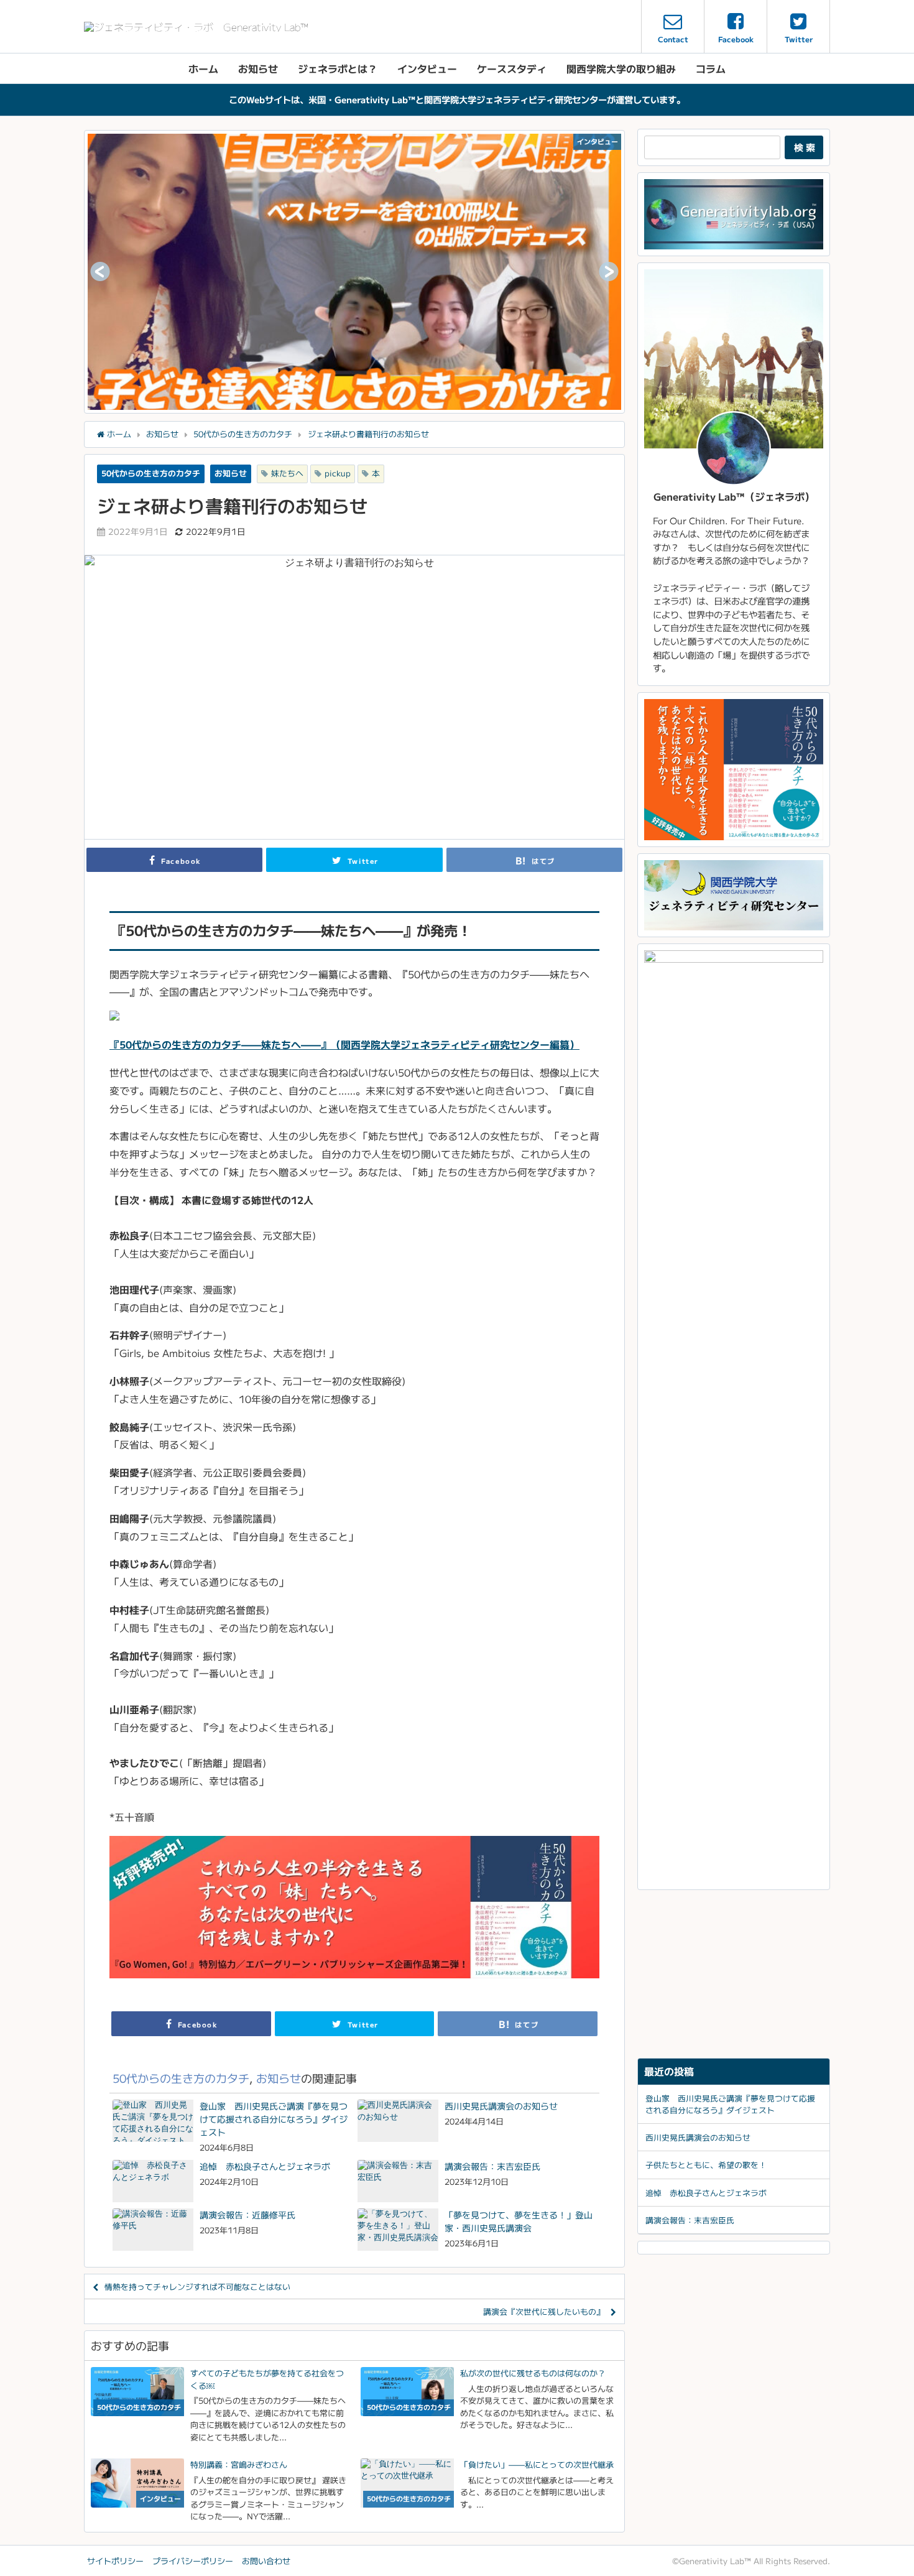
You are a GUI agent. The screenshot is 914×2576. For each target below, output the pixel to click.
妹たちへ (287, 473)
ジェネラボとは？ (338, 68)
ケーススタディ (512, 68)
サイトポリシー (115, 2561)
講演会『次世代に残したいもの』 (544, 2311)
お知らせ (258, 68)
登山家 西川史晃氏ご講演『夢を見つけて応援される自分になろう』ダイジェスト (730, 2104)
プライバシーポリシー (193, 2561)
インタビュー (427, 68)
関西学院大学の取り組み (621, 68)
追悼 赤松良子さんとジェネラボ (706, 2193)
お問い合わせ (266, 2561)
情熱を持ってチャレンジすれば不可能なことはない (197, 2286)
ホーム (203, 68)
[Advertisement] (734, 1974)
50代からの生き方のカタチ (151, 473)
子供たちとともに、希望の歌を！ (706, 2165)
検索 (806, 147)
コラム (711, 68)
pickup (338, 473)
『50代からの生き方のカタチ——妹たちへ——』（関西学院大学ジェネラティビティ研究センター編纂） (344, 1044)
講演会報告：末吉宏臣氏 (690, 2220)
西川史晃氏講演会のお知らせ (698, 2137)
